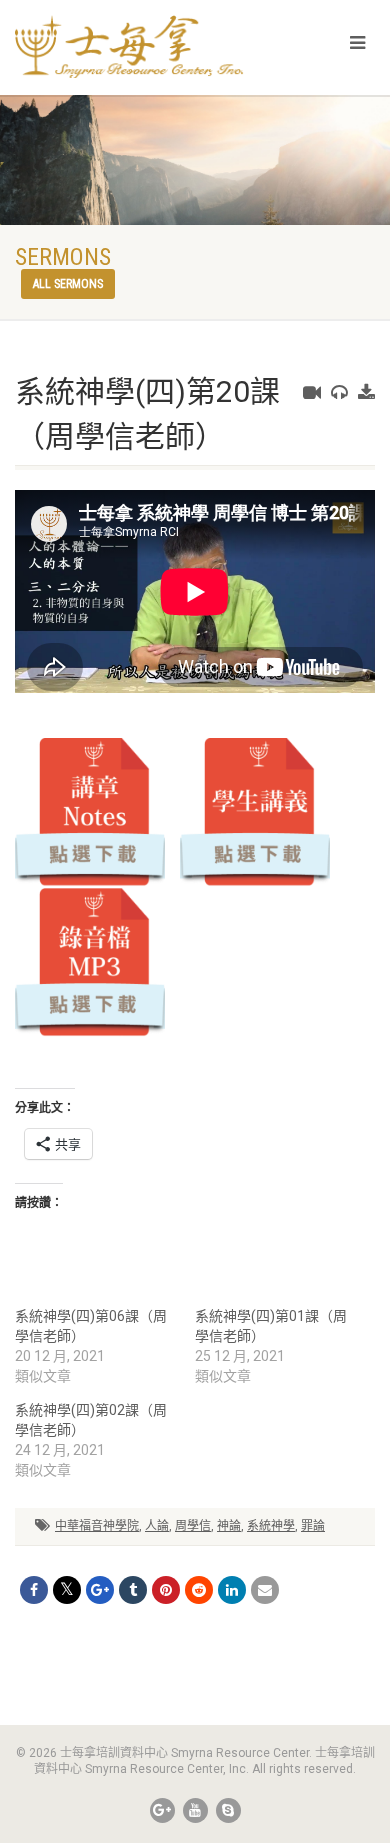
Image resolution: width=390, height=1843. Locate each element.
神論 (229, 1526)
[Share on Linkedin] (232, 1590)
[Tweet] (67, 1590)
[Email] (265, 1590)
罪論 (313, 1526)
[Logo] (130, 46)
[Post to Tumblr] (133, 1590)
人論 (157, 1526)
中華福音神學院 (97, 1526)
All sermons (68, 284)
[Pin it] (166, 1590)
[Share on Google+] (100, 1590)
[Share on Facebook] (34, 1590)
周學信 (193, 1526)
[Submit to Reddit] (199, 1590)
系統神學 (271, 1526)
